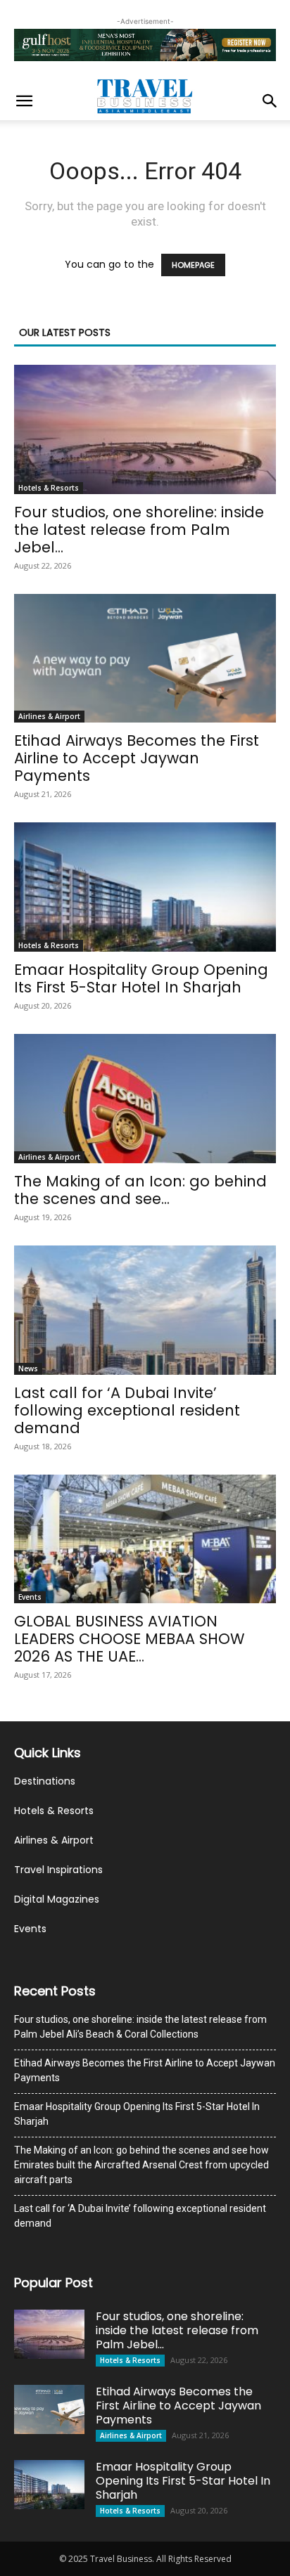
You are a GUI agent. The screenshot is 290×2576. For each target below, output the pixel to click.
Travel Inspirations (58, 1870)
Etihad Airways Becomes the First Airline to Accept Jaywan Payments (137, 758)
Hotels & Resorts (49, 488)
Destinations (45, 1781)
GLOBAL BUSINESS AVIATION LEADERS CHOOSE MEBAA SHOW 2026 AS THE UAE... (130, 1639)
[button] (24, 101)
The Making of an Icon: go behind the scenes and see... (140, 1190)
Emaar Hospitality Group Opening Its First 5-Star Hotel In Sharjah (141, 978)
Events (30, 1597)
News (28, 1368)
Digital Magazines (57, 1899)
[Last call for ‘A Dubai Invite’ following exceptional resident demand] (145, 1310)
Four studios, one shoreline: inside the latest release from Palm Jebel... (139, 530)
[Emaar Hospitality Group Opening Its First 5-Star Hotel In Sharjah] (145, 887)
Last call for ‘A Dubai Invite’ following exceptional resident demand (127, 1410)
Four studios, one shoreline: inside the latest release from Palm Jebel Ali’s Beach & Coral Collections (140, 2027)
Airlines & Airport (49, 716)
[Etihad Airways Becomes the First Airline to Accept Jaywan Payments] (145, 659)
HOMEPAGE (193, 265)
